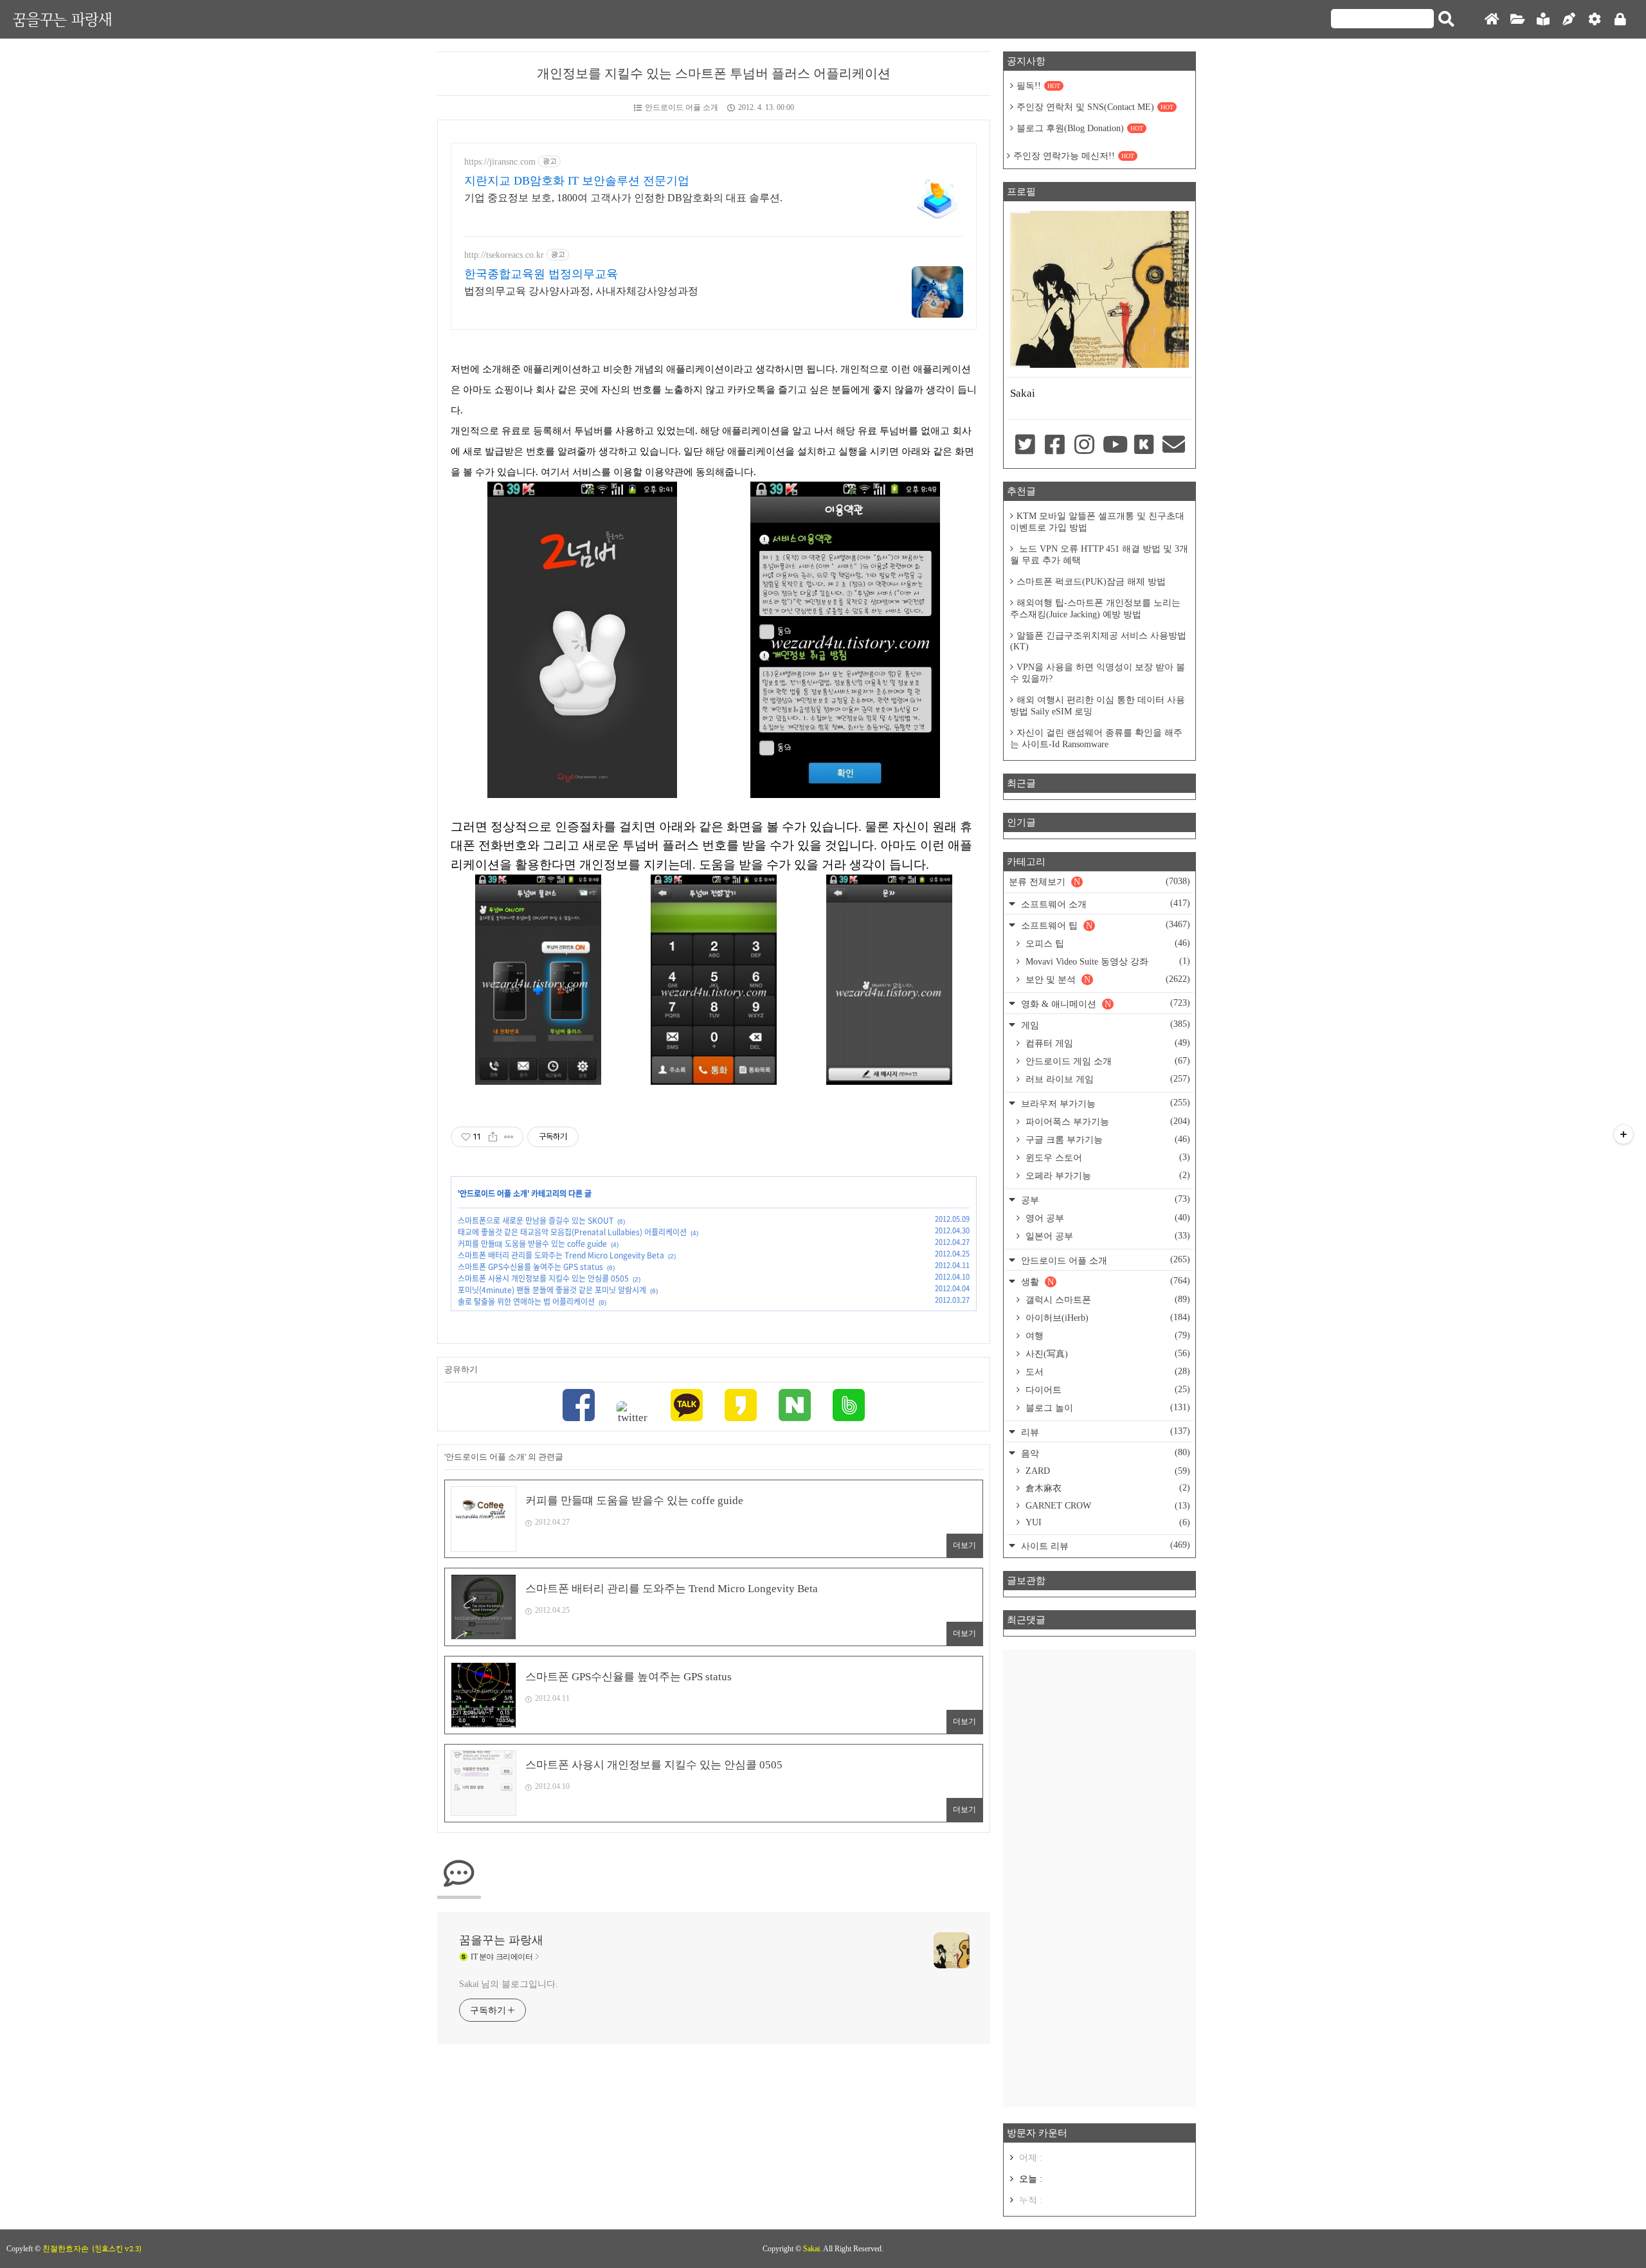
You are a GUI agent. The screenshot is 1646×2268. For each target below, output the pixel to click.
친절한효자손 (66, 2249)
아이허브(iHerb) (1107, 1318)
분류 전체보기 (1099, 882)
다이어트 (1107, 1390)
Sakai (811, 2249)
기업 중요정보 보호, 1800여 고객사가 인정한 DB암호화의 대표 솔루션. (623, 198)
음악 (1104, 1453)
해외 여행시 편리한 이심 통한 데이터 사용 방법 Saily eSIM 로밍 (1098, 706)
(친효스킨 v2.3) (117, 2249)
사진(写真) (1107, 1354)
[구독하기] (1623, 1134)
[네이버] (795, 1407)
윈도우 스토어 (1107, 1157)
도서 (1107, 1372)
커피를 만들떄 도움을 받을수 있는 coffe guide (532, 1244)
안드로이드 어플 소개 (682, 107)
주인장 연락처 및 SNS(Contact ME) (1095, 107)
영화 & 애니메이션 (1104, 1003)
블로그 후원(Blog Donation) (1080, 128)
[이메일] (1174, 446)
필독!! (1038, 86)
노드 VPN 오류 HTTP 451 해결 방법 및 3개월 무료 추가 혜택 (1099, 555)
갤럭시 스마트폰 (1107, 1300)
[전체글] (1517, 20)
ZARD (1107, 1471)
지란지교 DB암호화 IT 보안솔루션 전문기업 (577, 181)
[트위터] (633, 1413)
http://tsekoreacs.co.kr (504, 255)
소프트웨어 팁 (1104, 925)
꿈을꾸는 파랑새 (62, 19)
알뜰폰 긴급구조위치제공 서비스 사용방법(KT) (1098, 641)
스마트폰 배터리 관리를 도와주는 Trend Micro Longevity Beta (561, 1255)
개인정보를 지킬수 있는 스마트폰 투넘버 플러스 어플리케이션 (714, 73)
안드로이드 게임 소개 (1107, 1061)
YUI (1107, 1522)
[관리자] (1595, 20)
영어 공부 (1107, 1218)
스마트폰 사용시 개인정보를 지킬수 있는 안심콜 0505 (543, 1278)
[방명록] (1543, 20)
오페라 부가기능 (1107, 1175)
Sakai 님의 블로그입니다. (508, 1984)
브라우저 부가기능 (1104, 1103)
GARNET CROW (1107, 1506)
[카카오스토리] (741, 1407)
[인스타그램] (1085, 446)
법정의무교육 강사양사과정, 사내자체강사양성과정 (581, 291)
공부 (1104, 1200)
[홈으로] (1492, 20)
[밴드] (849, 1407)
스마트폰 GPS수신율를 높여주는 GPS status (530, 1267)
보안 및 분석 (1107, 979)
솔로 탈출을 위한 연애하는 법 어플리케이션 (526, 1302)
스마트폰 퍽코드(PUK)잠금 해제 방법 (1091, 582)
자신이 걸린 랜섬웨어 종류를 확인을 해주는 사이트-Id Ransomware (1096, 739)
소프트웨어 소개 (1104, 904)
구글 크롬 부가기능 (1107, 1139)
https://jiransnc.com (500, 162)
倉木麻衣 (1107, 1488)
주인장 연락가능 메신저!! (1074, 156)
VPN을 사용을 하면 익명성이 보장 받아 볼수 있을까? (1098, 673)
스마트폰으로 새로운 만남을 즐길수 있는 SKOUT (536, 1220)
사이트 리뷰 (1104, 1546)
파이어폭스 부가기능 (1107, 1121)
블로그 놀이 (1107, 1408)
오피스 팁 (1107, 943)
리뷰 (1104, 1432)
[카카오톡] (687, 1407)
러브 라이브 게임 (1107, 1079)
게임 (1104, 1025)
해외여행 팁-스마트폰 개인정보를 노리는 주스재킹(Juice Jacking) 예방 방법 (1095, 609)
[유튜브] (1114, 446)
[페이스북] (579, 1407)
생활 (1104, 1281)
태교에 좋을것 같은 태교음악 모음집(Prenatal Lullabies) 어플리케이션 (572, 1232)
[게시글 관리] (509, 1137)
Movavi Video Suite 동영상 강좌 (1107, 961)
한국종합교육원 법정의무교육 (541, 274)
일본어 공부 (1107, 1236)
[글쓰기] (1569, 20)
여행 (1107, 1336)
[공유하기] (493, 1137)
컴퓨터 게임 (1107, 1043)
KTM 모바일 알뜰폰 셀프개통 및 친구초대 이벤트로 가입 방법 (1097, 522)
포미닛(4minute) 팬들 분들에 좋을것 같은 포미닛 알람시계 (552, 1290)
